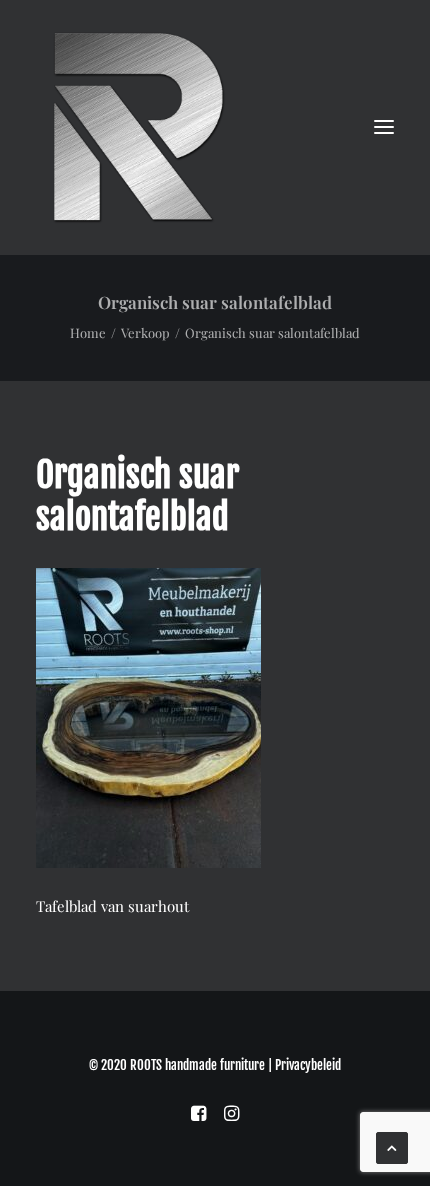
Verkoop (145, 332)
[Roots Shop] (137, 127)
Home (88, 332)
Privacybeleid (308, 1065)
